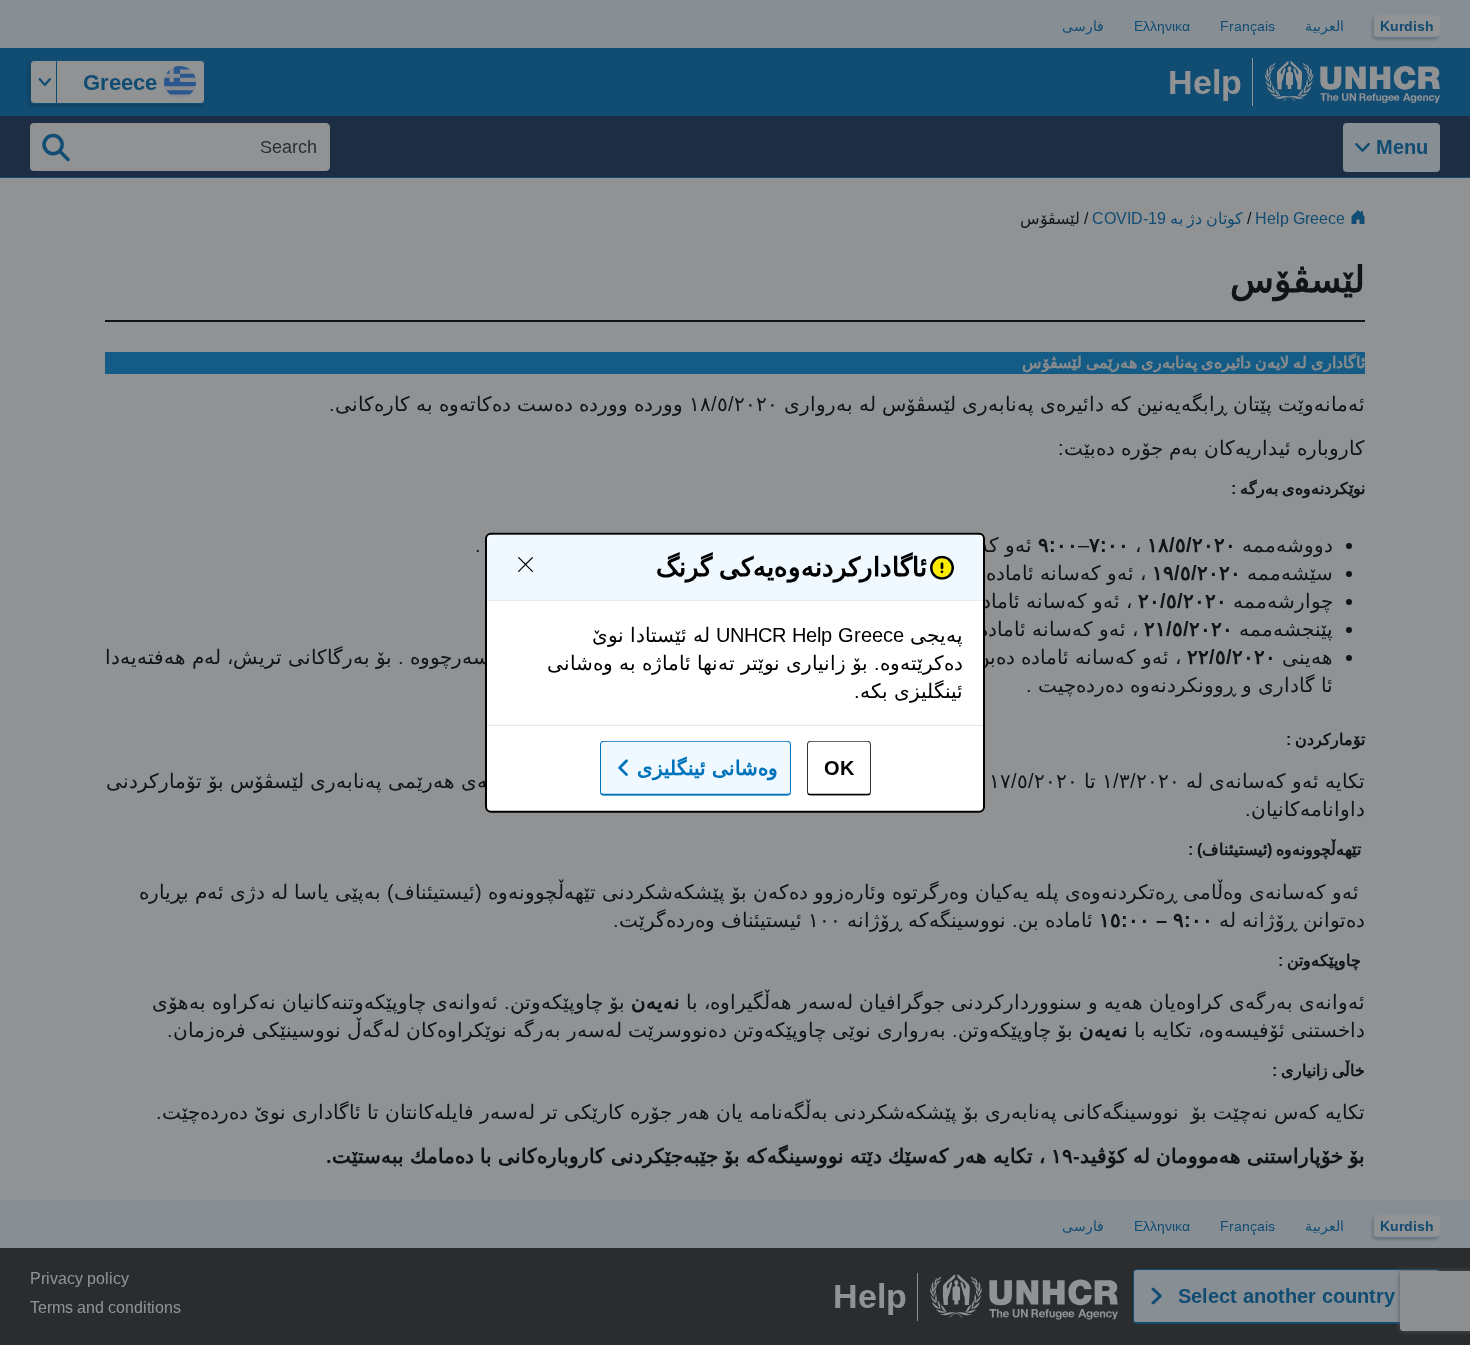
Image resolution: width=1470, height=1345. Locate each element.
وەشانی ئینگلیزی (707, 768)
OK (839, 768)
